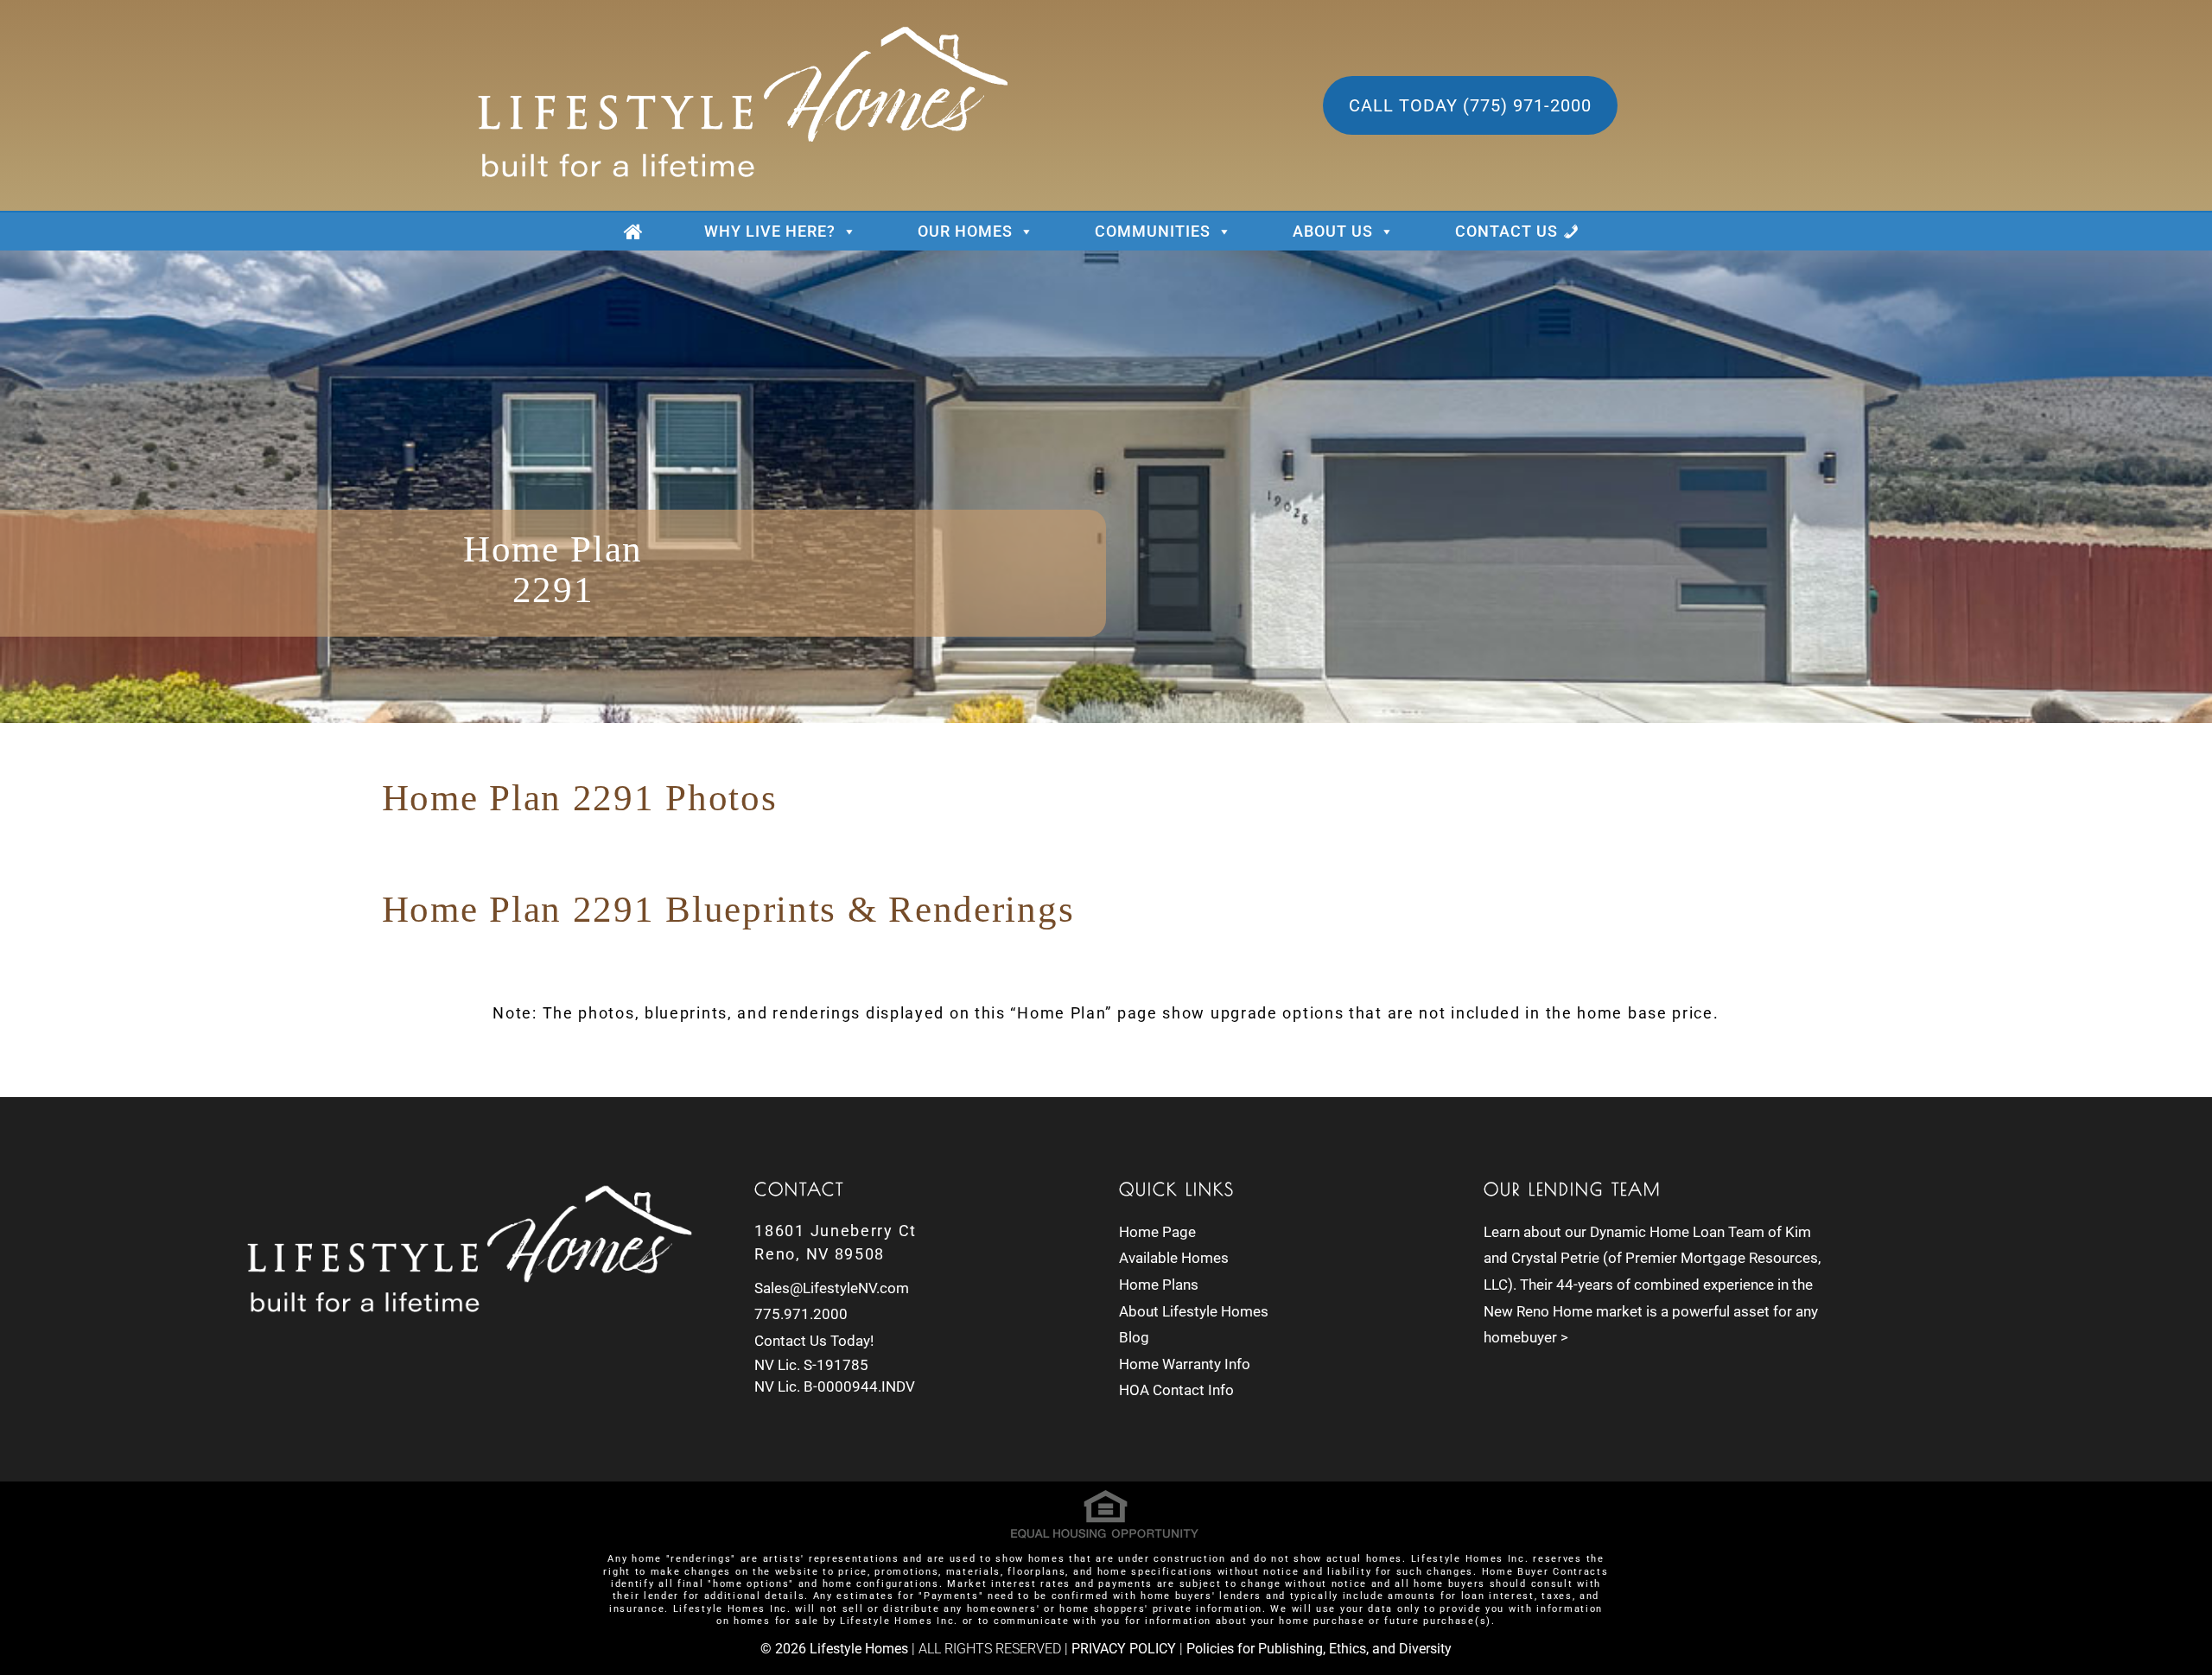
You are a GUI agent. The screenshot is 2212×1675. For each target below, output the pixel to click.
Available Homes (1174, 1258)
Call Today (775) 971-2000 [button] (1470, 105)
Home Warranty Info (1185, 1364)
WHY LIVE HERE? (770, 232)
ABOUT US (1333, 232)
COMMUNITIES (1153, 232)
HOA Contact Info (1176, 1390)
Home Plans (1159, 1285)
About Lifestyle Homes (1194, 1311)
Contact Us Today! (814, 1341)
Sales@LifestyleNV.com (832, 1288)
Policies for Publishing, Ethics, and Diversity (1319, 1649)
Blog (1134, 1337)
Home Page (1157, 1232)
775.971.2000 (801, 1314)
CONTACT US (1506, 232)
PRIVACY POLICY (1124, 1649)
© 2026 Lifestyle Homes (834, 1649)
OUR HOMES (965, 232)
